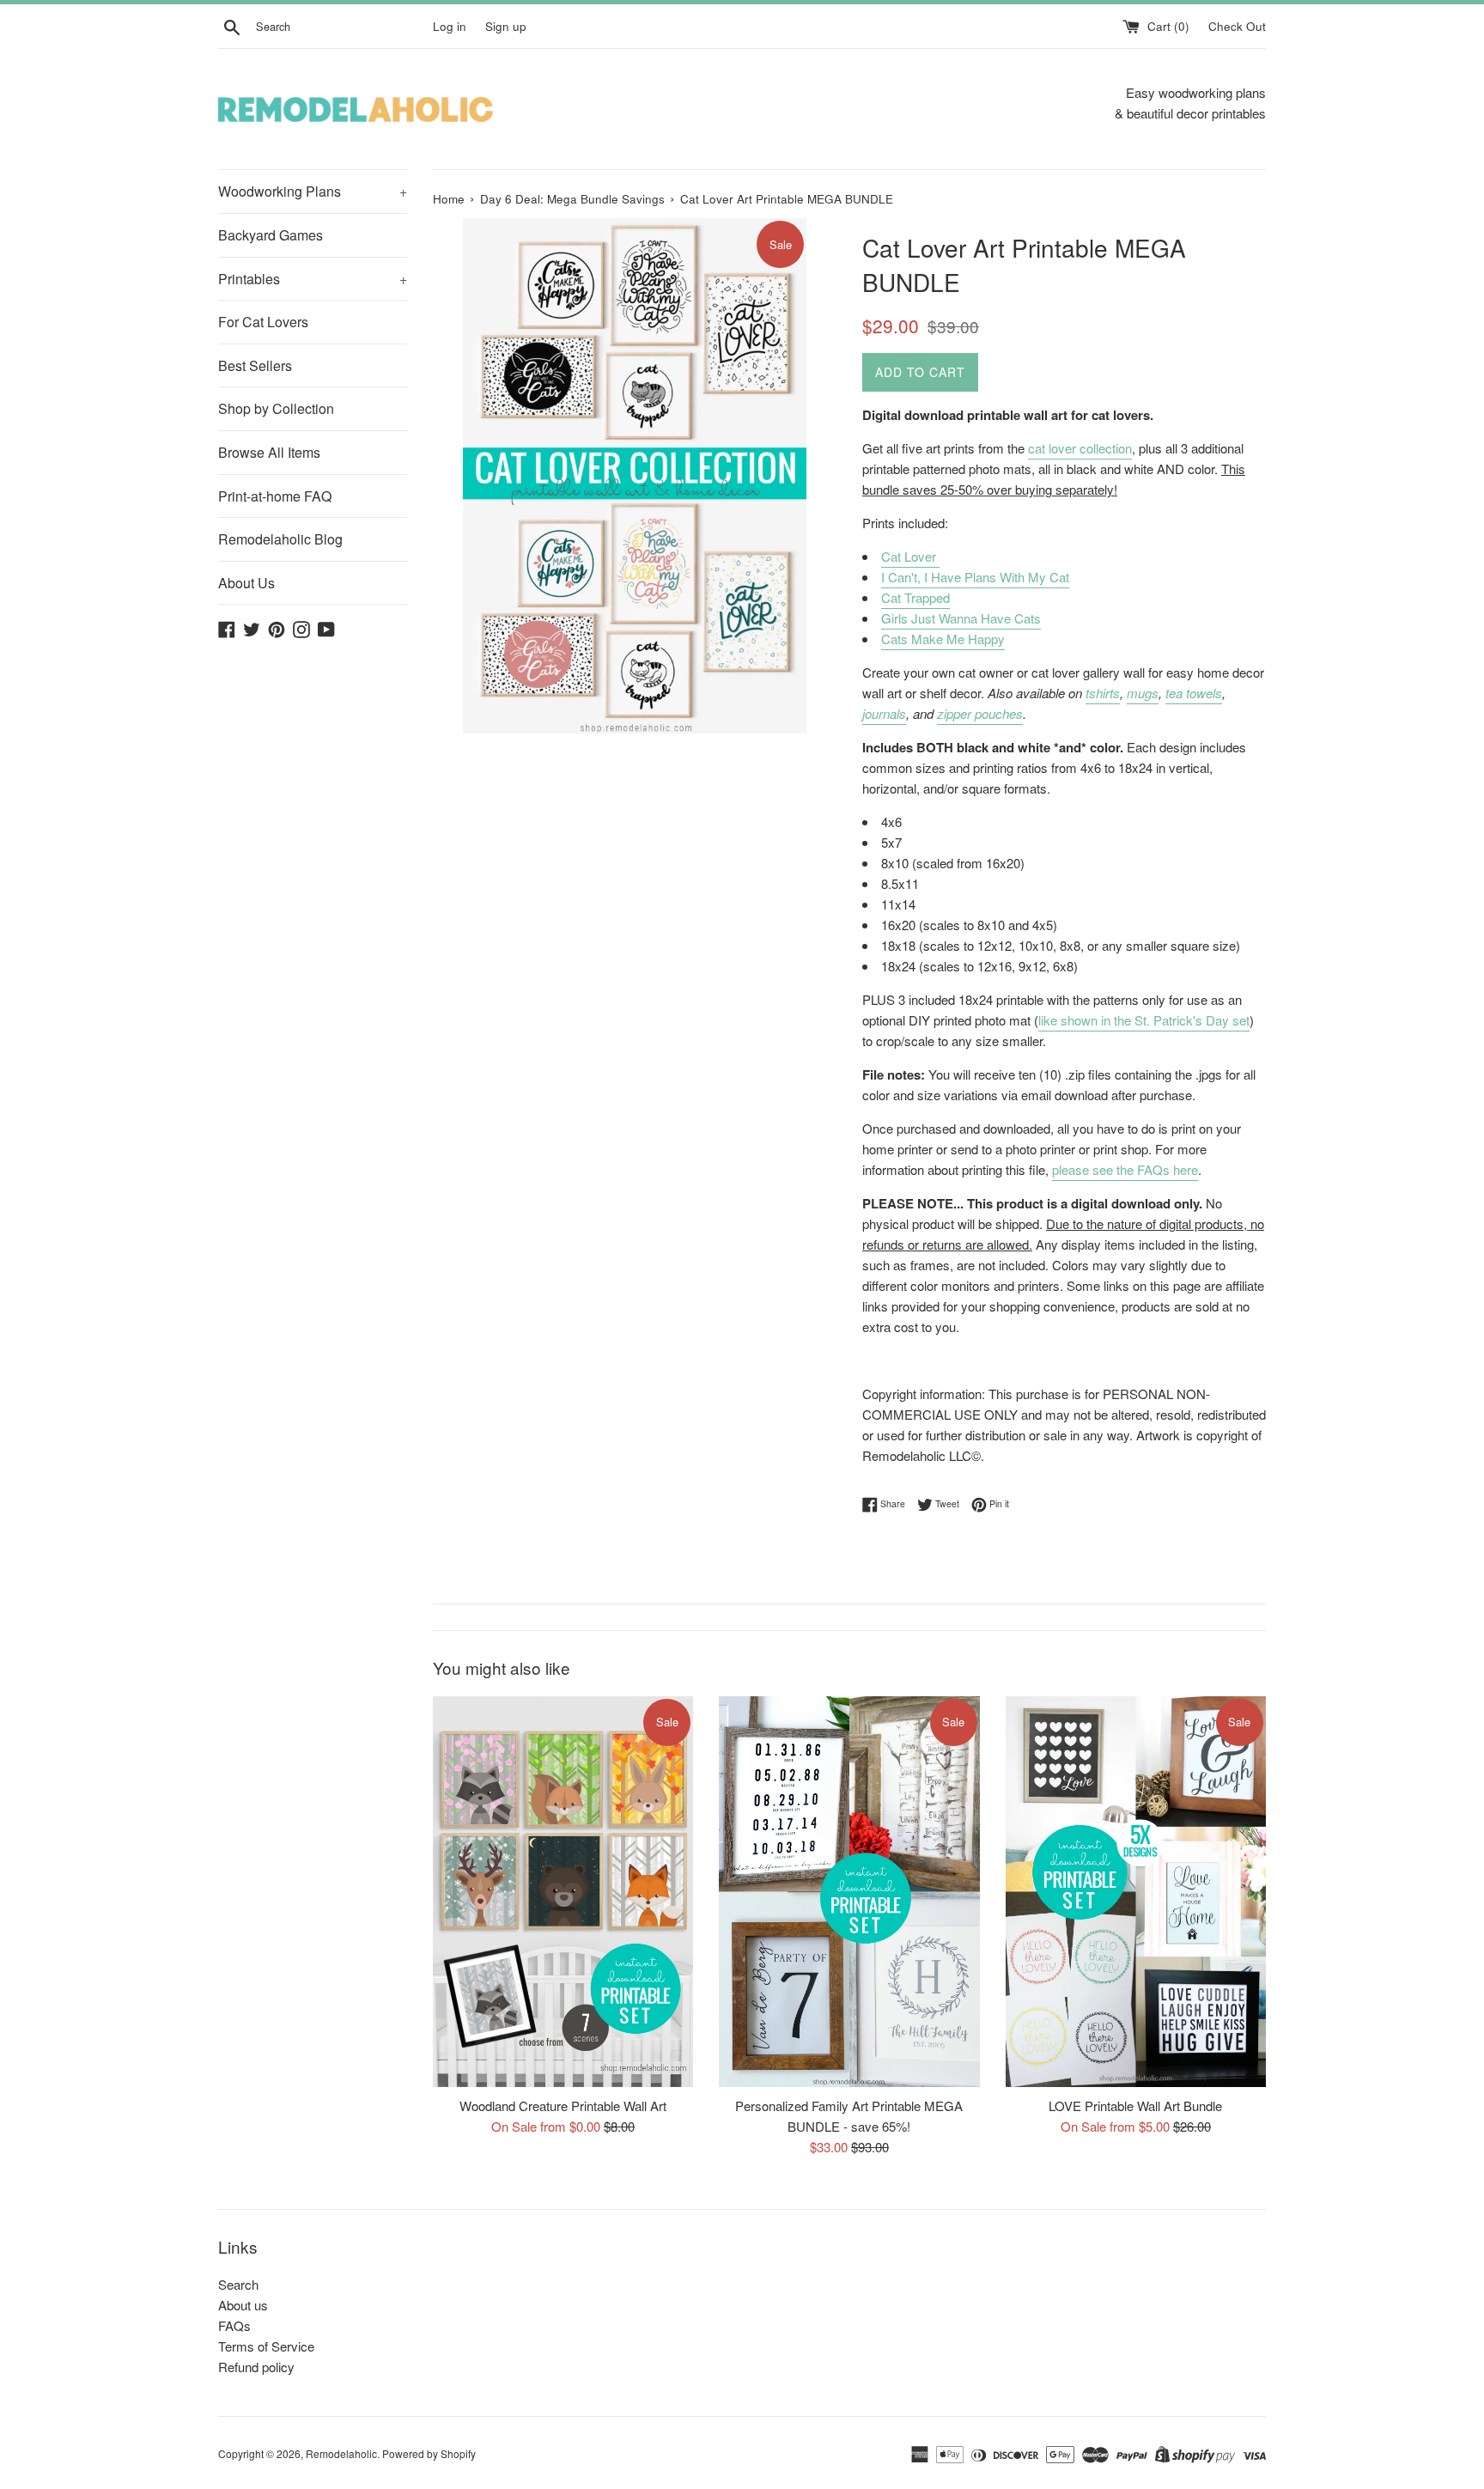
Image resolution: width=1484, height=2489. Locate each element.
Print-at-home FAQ (275, 496)
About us (243, 2305)
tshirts (1103, 693)
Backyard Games (271, 235)
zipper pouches (980, 713)
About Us (246, 583)
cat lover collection (1080, 448)
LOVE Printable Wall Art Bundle (1135, 2106)
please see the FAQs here (1125, 1169)
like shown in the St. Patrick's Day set (1144, 1020)
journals (884, 713)
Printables (313, 279)
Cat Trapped (915, 597)
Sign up (506, 26)
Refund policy (256, 2367)
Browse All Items (269, 452)
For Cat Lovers (263, 322)
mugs (1143, 693)
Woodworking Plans (313, 191)
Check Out (1237, 26)
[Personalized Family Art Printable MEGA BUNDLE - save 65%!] (849, 1892)
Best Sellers (255, 365)
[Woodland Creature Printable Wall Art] (563, 1892)
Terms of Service (266, 2346)
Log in (450, 26)
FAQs (234, 2325)
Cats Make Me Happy (943, 639)
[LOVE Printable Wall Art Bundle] (1136, 1892)
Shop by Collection (276, 408)
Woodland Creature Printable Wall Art (563, 2106)
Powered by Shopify (429, 2453)
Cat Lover (910, 556)
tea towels (1194, 693)
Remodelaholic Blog (280, 539)
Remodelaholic (341, 2453)
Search (238, 2284)
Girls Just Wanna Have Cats (961, 618)
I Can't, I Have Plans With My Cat (975, 577)
